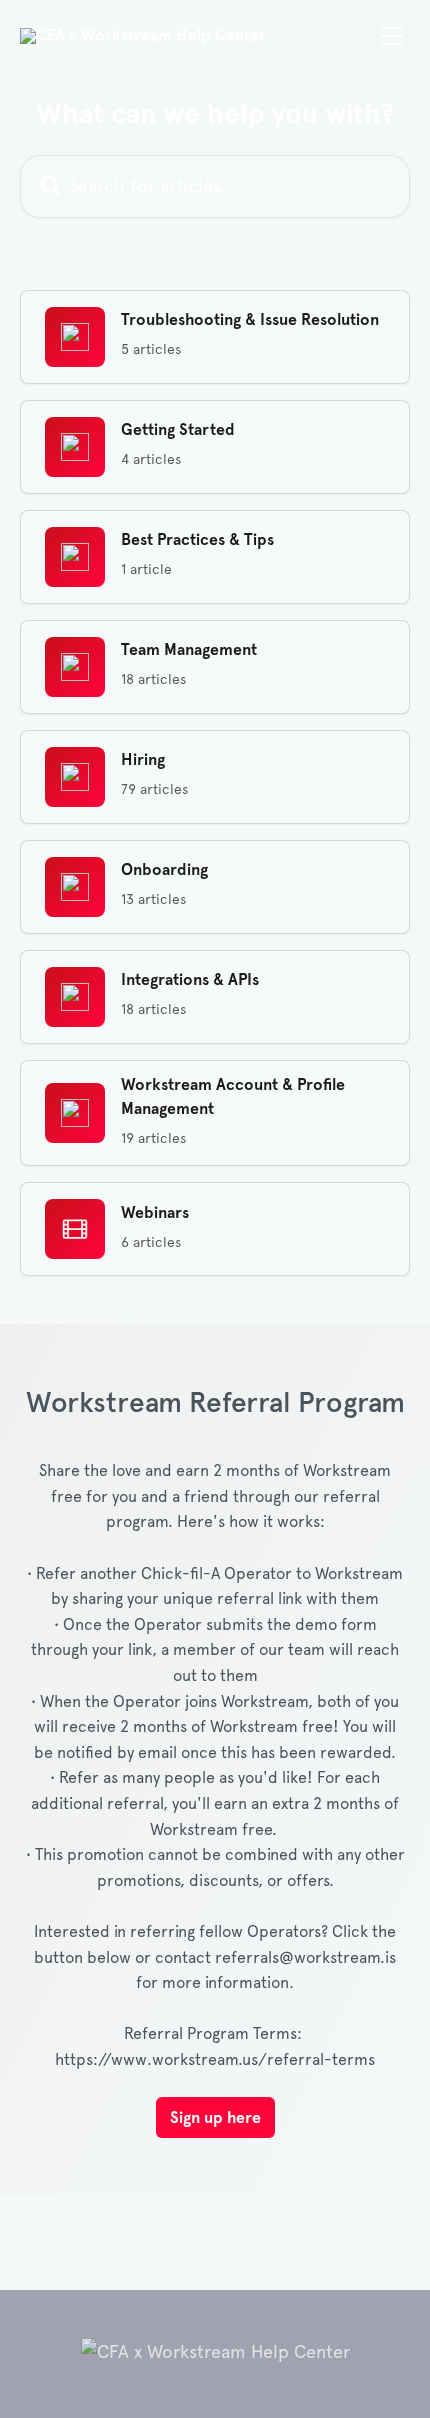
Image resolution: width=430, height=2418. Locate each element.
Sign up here (215, 2117)
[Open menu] (392, 36)
